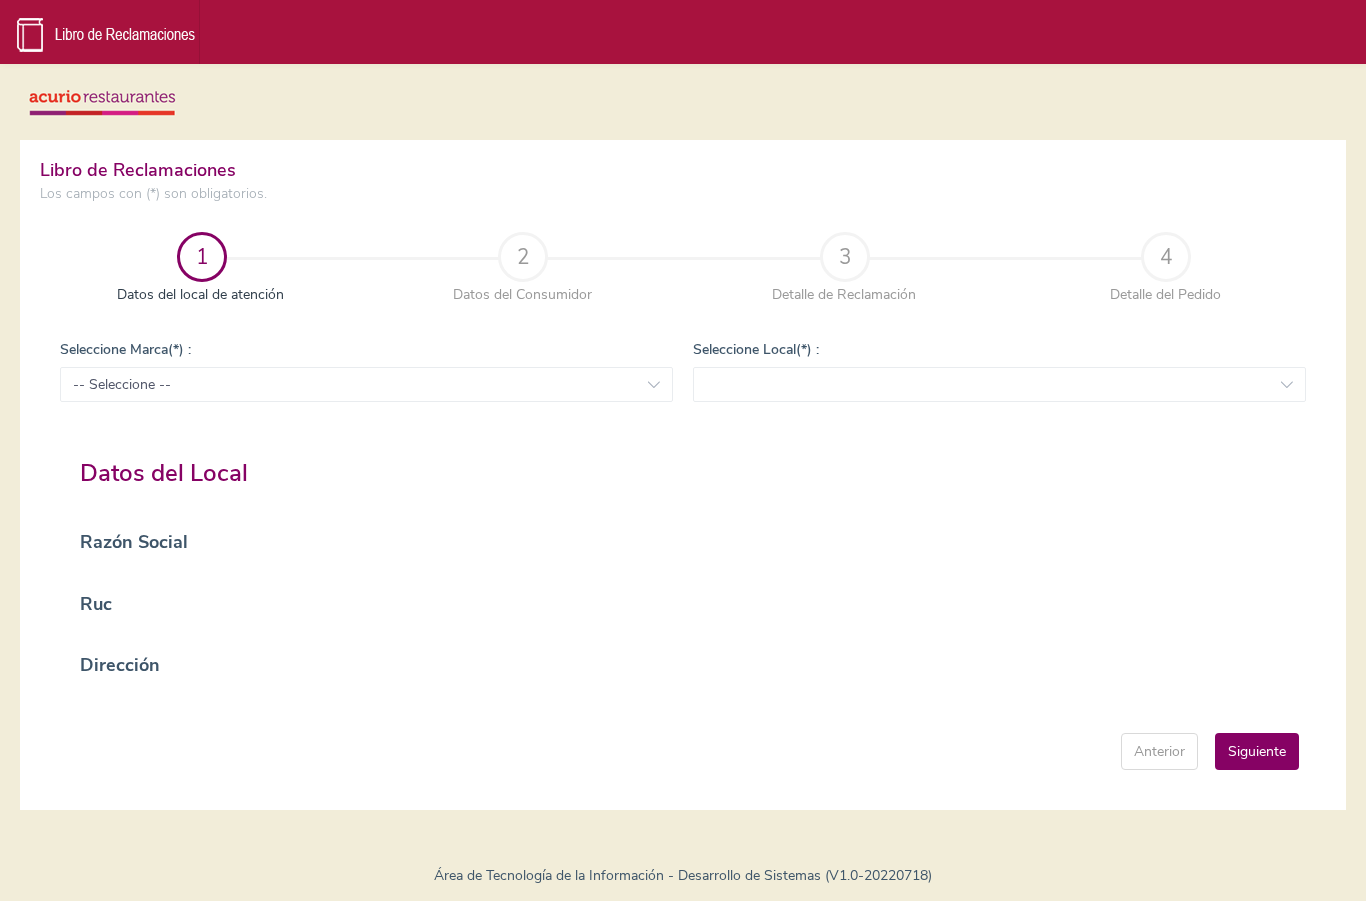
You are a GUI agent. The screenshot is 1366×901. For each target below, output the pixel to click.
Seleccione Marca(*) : (125, 349)
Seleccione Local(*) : (756, 349)
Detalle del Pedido (1165, 273)
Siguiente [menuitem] (1257, 751)
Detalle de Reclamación (844, 273)
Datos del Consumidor (522, 273)
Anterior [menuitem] (1159, 751)
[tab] (201, 275)
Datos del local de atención (165, 273)
